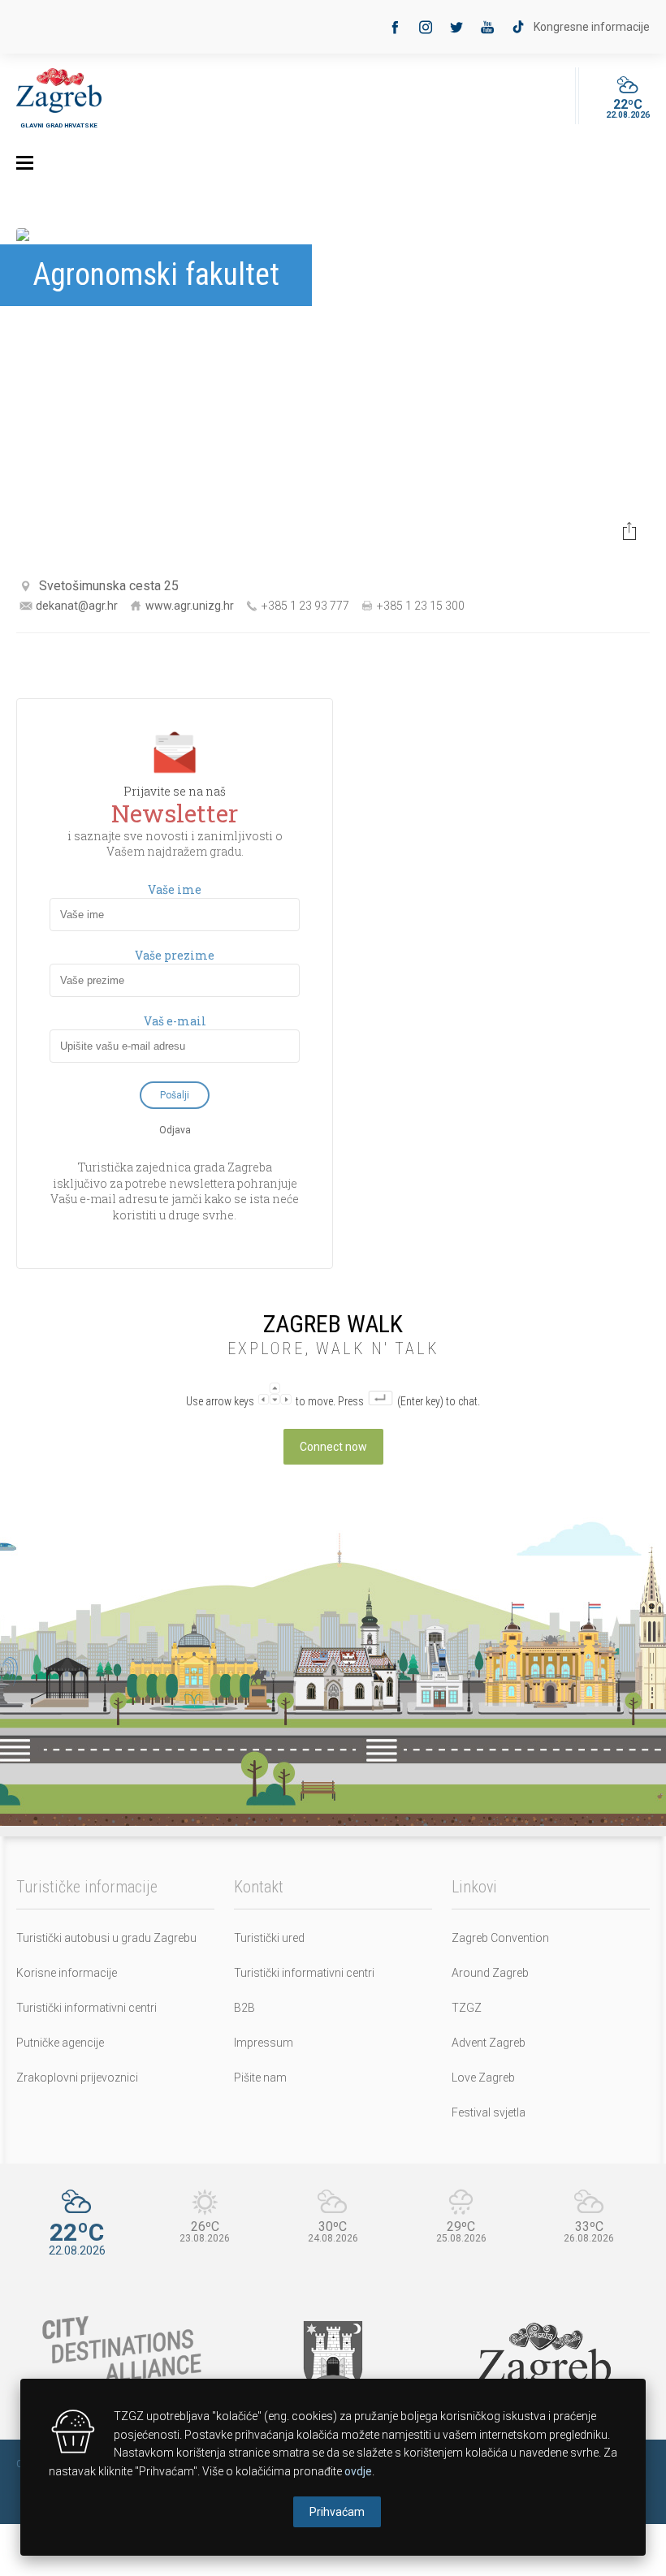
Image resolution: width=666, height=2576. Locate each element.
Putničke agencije (60, 2043)
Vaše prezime (175, 956)
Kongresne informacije (592, 27)
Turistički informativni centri (86, 2008)
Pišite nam (260, 2078)
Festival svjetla (489, 2112)
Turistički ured (269, 1938)
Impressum (264, 2043)
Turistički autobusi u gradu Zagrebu (106, 1938)
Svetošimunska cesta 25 (109, 586)
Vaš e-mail (175, 1021)
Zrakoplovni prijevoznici (77, 2078)
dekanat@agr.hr (77, 606)
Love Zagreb (483, 2078)
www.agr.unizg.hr (190, 606)
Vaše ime (175, 890)
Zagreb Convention (500, 1938)
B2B (244, 2008)
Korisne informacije (67, 1973)
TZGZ (467, 2008)
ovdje (358, 2471)
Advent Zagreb (489, 2043)
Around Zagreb (490, 1973)
